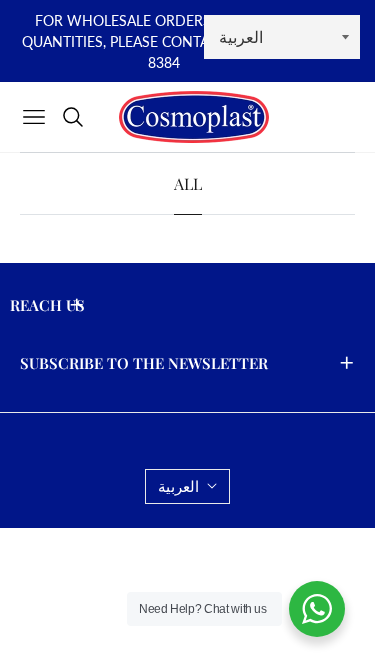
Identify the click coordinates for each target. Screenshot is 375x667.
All (188, 183)
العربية (178, 486)
